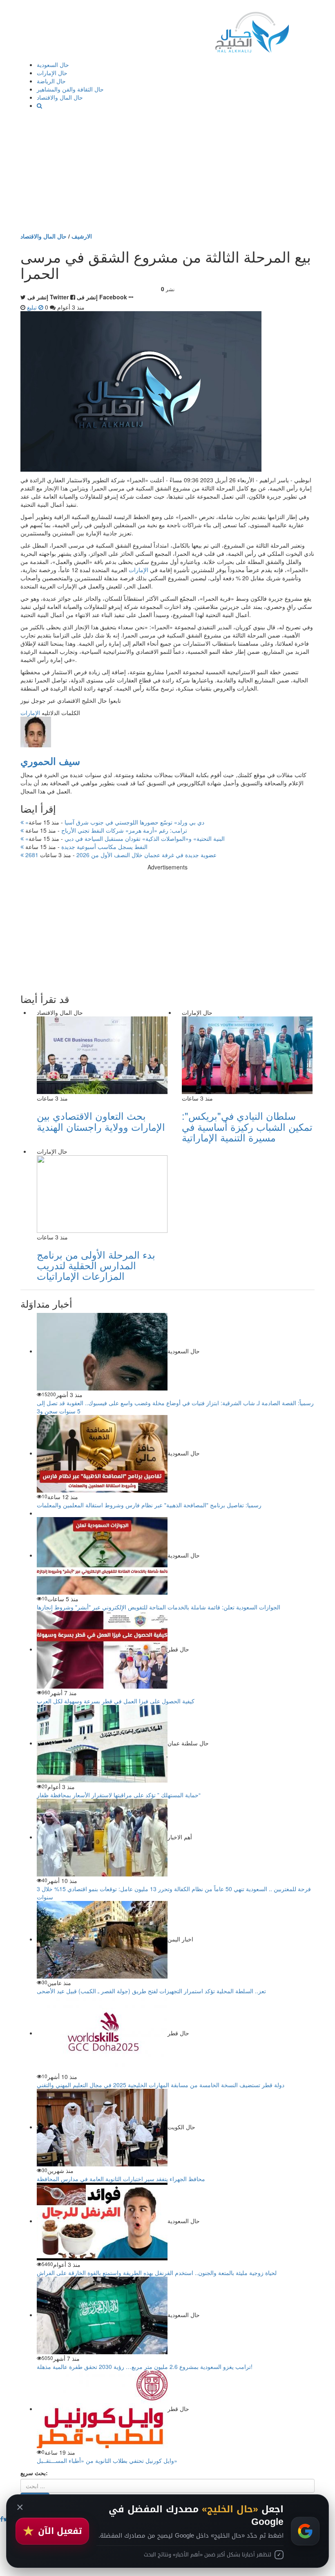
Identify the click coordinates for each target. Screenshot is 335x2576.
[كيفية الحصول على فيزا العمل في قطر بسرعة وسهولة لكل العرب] (102, 1649)
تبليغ (33, 307)
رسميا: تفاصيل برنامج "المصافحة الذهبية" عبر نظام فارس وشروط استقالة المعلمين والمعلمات (149, 1505)
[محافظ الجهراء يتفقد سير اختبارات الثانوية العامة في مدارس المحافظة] (102, 2127)
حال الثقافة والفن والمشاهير (70, 89)
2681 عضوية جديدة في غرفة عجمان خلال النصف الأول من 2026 (120, 855)
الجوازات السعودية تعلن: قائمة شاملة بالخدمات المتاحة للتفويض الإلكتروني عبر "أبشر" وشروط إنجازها (159, 1607)
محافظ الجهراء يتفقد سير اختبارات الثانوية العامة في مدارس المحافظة (121, 2179)
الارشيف (82, 236)
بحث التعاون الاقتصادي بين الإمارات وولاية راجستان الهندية (101, 1121)
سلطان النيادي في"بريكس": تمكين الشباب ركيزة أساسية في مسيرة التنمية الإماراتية (247, 1126)
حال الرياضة (51, 81)
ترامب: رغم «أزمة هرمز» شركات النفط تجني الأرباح (105, 830)
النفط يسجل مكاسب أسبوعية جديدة (86, 847)
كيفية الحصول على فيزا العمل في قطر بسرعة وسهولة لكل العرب (116, 1701)
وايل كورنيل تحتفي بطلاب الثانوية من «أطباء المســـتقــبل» (107, 2460)
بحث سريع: (34, 2473)
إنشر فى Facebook (102, 297)
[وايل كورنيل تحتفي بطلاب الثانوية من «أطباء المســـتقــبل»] (102, 2409)
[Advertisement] (167, 171)
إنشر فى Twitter (48, 297)
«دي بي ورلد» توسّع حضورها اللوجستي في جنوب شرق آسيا (114, 822)
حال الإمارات (52, 73)
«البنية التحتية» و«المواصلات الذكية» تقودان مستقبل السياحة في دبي (124, 838)
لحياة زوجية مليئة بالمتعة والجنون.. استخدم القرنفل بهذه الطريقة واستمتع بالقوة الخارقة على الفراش (157, 2273)
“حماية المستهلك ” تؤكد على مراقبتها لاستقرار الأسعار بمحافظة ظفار (119, 1795)
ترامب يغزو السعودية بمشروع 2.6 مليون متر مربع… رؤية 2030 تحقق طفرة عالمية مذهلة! (145, 2367)
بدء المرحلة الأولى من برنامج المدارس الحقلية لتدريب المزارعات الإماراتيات (96, 1265)
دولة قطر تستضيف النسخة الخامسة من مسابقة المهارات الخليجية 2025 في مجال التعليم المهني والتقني (161, 2085)
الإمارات (138, 570)
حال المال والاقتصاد (60, 97)
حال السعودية (53, 65)
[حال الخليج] (252, 30)
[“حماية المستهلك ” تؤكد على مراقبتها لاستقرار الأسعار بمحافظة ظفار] (102, 1743)
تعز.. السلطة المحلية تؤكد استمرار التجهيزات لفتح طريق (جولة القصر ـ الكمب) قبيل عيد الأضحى (151, 1991)
